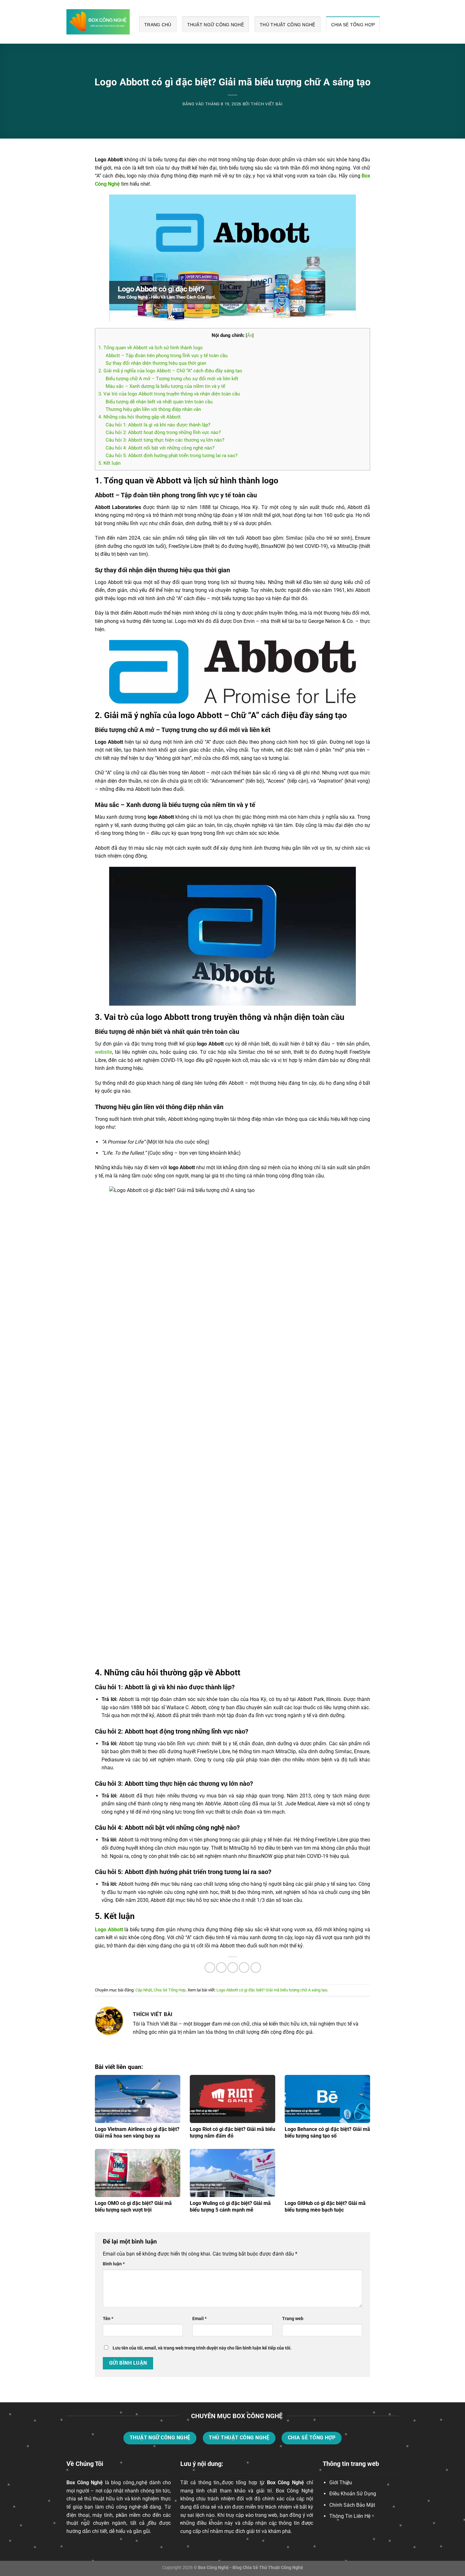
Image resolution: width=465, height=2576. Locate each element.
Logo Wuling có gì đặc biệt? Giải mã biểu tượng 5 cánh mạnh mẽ (230, 2207)
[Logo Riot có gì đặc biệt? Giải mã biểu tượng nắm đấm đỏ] (232, 2099)
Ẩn (250, 335)
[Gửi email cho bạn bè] (233, 1968)
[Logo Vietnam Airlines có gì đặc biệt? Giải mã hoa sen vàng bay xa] (138, 2099)
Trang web (293, 2319)
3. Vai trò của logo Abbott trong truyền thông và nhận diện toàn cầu (169, 394)
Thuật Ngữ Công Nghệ (216, 25)
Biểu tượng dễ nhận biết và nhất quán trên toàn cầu (159, 402)
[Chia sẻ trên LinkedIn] (256, 1968)
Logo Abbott (109, 1930)
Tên (108, 2319)
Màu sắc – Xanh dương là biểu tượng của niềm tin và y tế (165, 386)
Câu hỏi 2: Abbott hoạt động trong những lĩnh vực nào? (163, 432)
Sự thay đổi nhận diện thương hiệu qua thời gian (156, 363)
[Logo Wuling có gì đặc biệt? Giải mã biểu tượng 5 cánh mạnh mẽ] (232, 2173)
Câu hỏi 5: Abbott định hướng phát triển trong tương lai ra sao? (172, 456)
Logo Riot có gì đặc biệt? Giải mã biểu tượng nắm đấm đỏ (232, 2132)
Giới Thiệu (341, 2483)
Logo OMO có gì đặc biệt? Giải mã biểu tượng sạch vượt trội (133, 2207)
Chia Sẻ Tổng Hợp (353, 25)
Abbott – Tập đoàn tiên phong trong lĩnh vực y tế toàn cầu (167, 356)
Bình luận (114, 2264)
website (103, 1052)
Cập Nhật (144, 1990)
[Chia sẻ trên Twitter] (221, 1968)
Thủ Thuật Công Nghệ (287, 25)
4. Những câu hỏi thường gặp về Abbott (139, 417)
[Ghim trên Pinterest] (244, 1968)
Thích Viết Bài (267, 104)
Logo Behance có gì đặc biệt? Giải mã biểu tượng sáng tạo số (327, 2132)
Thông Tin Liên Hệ (350, 2516)
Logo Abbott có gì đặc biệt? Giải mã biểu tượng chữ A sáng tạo (272, 1990)
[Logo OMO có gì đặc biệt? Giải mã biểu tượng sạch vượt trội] (138, 2173)
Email (199, 2319)
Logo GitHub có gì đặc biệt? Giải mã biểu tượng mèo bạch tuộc (325, 2207)
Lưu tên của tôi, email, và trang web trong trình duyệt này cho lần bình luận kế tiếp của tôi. (202, 2348)
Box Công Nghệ (85, 2483)
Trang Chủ (158, 25)
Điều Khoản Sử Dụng (353, 2494)
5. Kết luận (109, 463)
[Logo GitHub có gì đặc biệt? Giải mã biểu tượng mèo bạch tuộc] (327, 2173)
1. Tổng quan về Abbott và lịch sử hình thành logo (151, 348)
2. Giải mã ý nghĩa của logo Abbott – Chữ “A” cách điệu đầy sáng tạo (170, 371)
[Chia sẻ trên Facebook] (210, 1968)
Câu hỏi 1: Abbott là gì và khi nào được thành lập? (158, 425)
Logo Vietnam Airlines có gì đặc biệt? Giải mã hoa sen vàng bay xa (137, 2132)
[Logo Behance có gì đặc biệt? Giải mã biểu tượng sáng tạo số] (327, 2099)
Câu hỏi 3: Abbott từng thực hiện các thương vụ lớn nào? (165, 440)
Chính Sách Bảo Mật (352, 2505)
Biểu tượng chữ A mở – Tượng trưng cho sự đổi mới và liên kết (172, 379)
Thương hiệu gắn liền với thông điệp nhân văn (153, 409)
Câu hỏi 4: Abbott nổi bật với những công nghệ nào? (160, 448)
